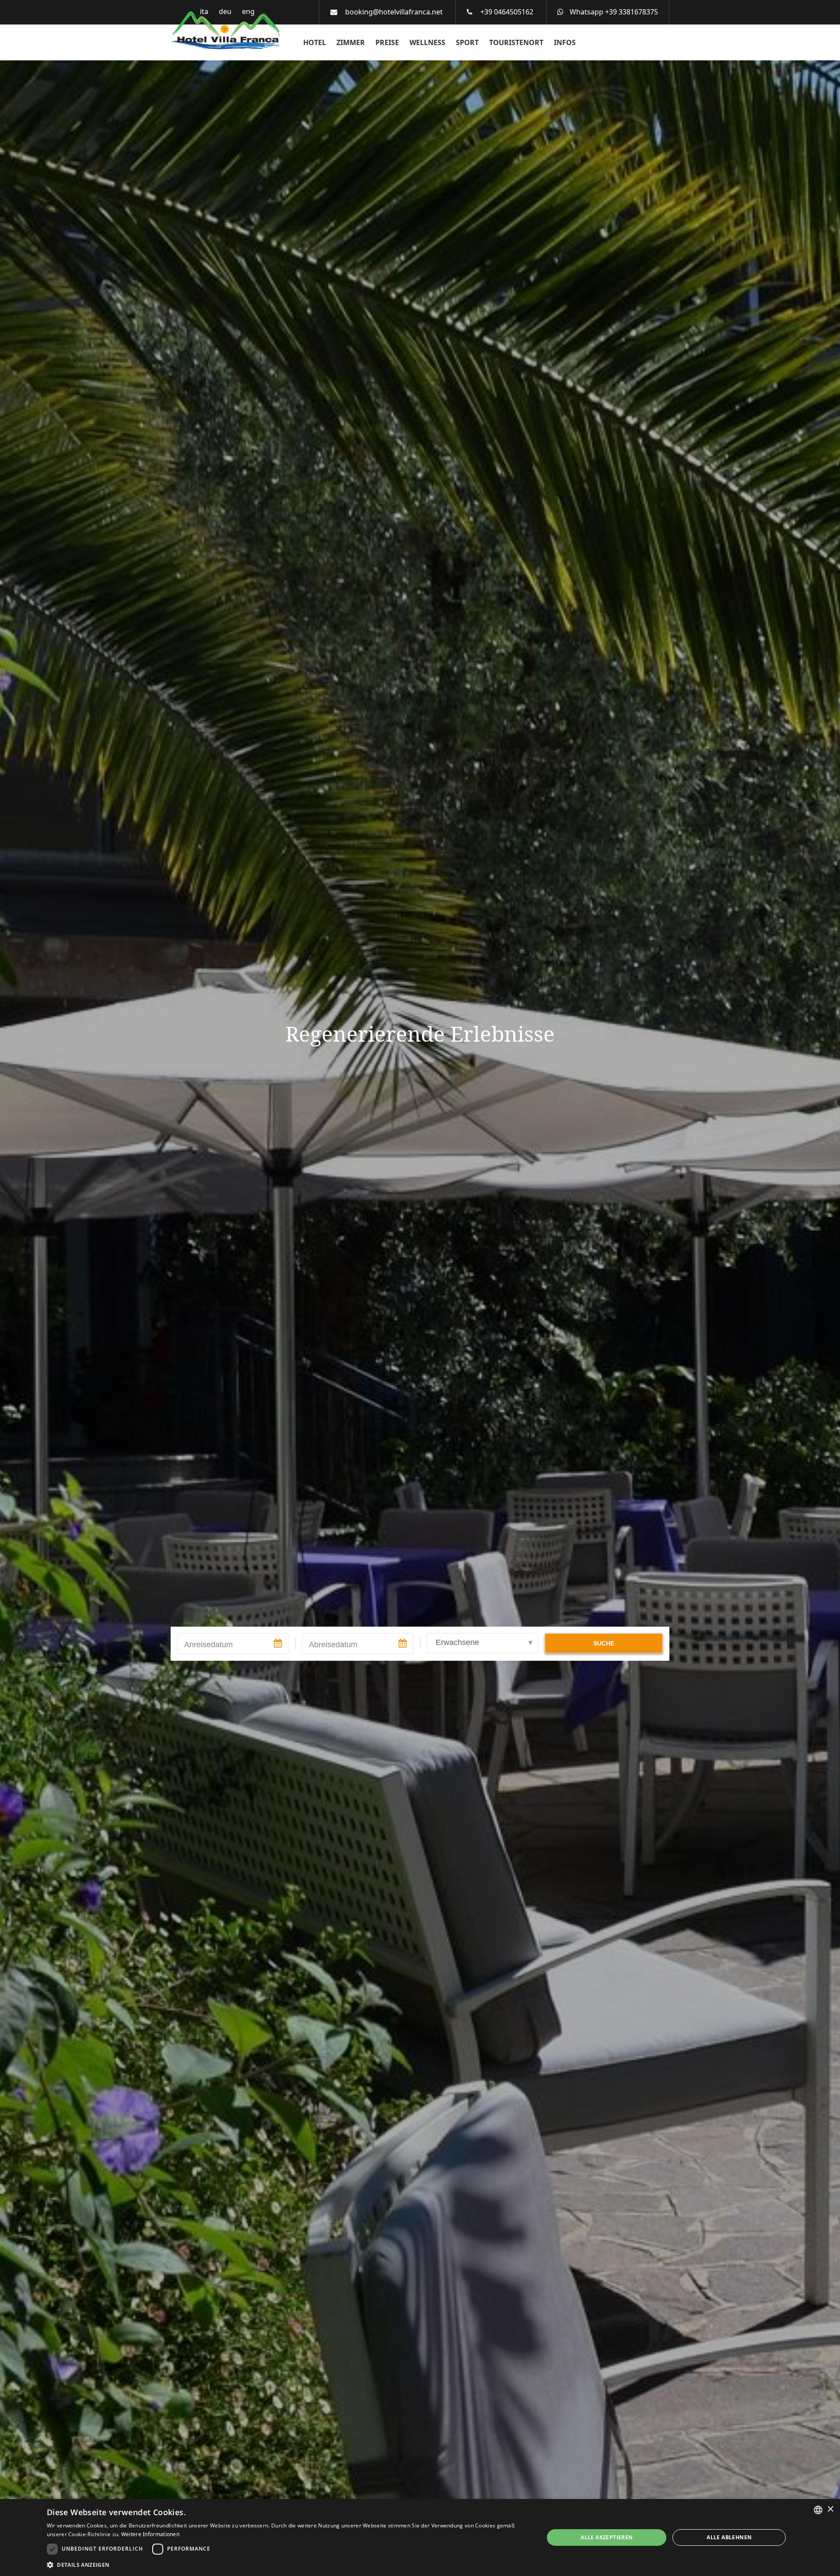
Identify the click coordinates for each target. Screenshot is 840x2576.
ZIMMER (351, 42)
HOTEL (315, 42)
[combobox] (818, 2510)
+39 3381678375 (632, 12)
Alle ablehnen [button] (729, 2537)
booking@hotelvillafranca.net (394, 12)
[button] (288, 2564)
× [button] (830, 2509)
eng (248, 11)
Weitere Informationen (150, 2534)
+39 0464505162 (507, 12)
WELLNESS (427, 42)
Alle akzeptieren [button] (607, 2537)
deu (225, 11)
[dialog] (420, 2537)
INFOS (565, 42)
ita (204, 11)
